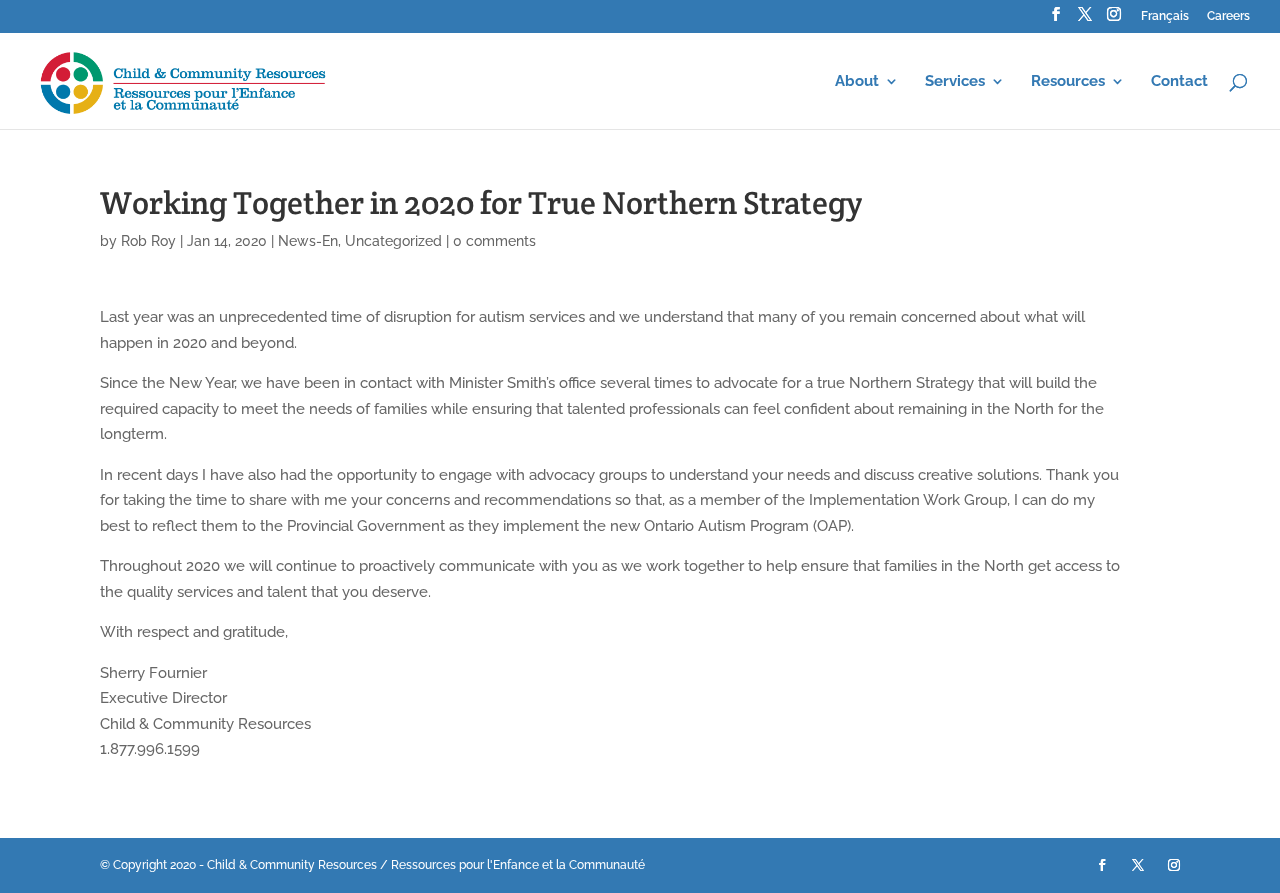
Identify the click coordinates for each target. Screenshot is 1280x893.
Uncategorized (393, 241)
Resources (1068, 82)
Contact (1179, 82)
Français (1165, 16)
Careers (1228, 16)
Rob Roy (148, 241)
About (857, 82)
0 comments (494, 241)
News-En (308, 241)
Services (955, 82)
